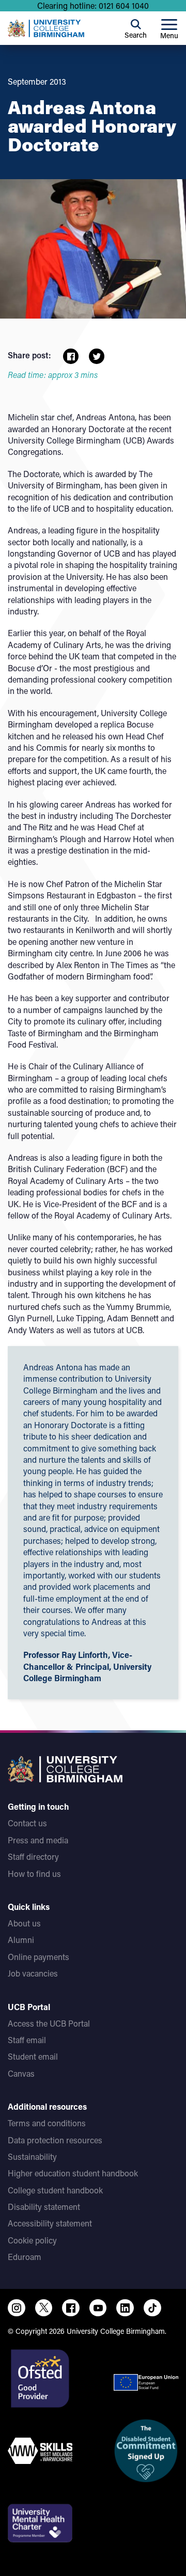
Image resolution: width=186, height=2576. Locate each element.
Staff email (27, 2040)
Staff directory (33, 1856)
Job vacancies (33, 1973)
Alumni (21, 1940)
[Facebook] (71, 2308)
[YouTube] (98, 2308)
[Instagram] (17, 2308)
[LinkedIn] (125, 2308)
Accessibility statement (50, 2223)
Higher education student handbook (73, 2173)
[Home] (46, 28)
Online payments (38, 1957)
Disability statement (44, 2207)
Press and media (38, 1840)
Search (136, 35)
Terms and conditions (47, 2123)
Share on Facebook (71, 356)
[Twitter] (44, 2308)
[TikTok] (152, 2308)
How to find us (34, 1874)
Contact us (27, 1823)
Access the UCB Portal (49, 2023)
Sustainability (32, 2156)
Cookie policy (32, 2240)
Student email (33, 2056)
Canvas (21, 2073)
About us (24, 1923)
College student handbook (55, 2190)
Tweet (97, 356)
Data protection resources (55, 2140)
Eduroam (25, 2257)
